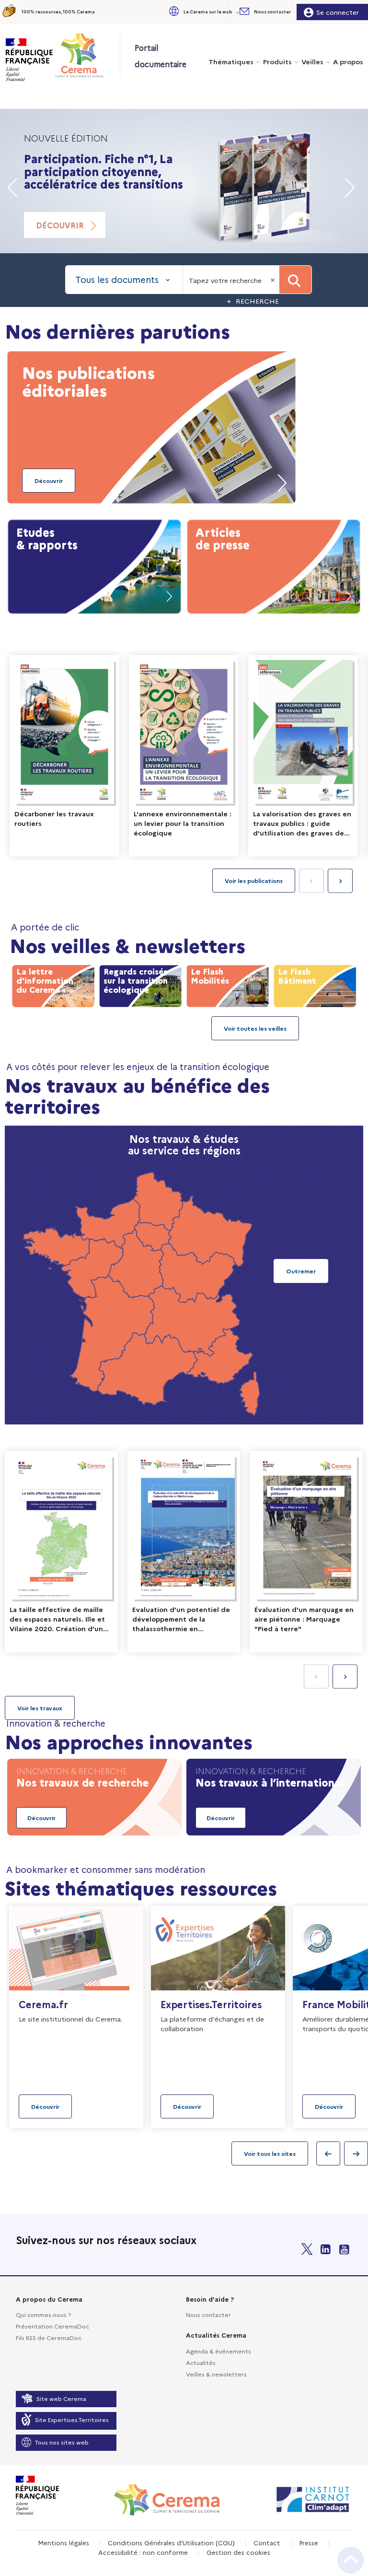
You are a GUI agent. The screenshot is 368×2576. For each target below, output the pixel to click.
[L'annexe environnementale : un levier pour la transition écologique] (184, 756)
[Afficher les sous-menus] (239, 12)
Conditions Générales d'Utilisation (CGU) (171, 2542)
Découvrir (60, 225)
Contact (267, 2542)
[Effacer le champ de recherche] (274, 280)
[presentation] (340, 881)
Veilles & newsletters (216, 2374)
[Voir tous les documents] (40, 1708)
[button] (203, 12)
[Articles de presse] (274, 565)
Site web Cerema (61, 2398)
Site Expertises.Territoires (72, 2419)
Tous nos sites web (62, 2442)
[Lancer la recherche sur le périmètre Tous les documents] (295, 280)
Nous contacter (208, 2314)
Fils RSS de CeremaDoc (49, 2337)
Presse (309, 2542)
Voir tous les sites (270, 2153)
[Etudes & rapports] (94, 565)
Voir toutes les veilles (255, 1028)
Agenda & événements (218, 2351)
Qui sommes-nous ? (43, 2314)
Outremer (301, 1271)
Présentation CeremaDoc (52, 2326)
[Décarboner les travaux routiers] (64, 756)
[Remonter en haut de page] (351, 2560)
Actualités (201, 2362)
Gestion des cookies (238, 2552)
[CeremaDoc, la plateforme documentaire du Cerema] (87, 55)
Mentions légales (63, 2542)
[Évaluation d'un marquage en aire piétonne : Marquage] (306, 1552)
